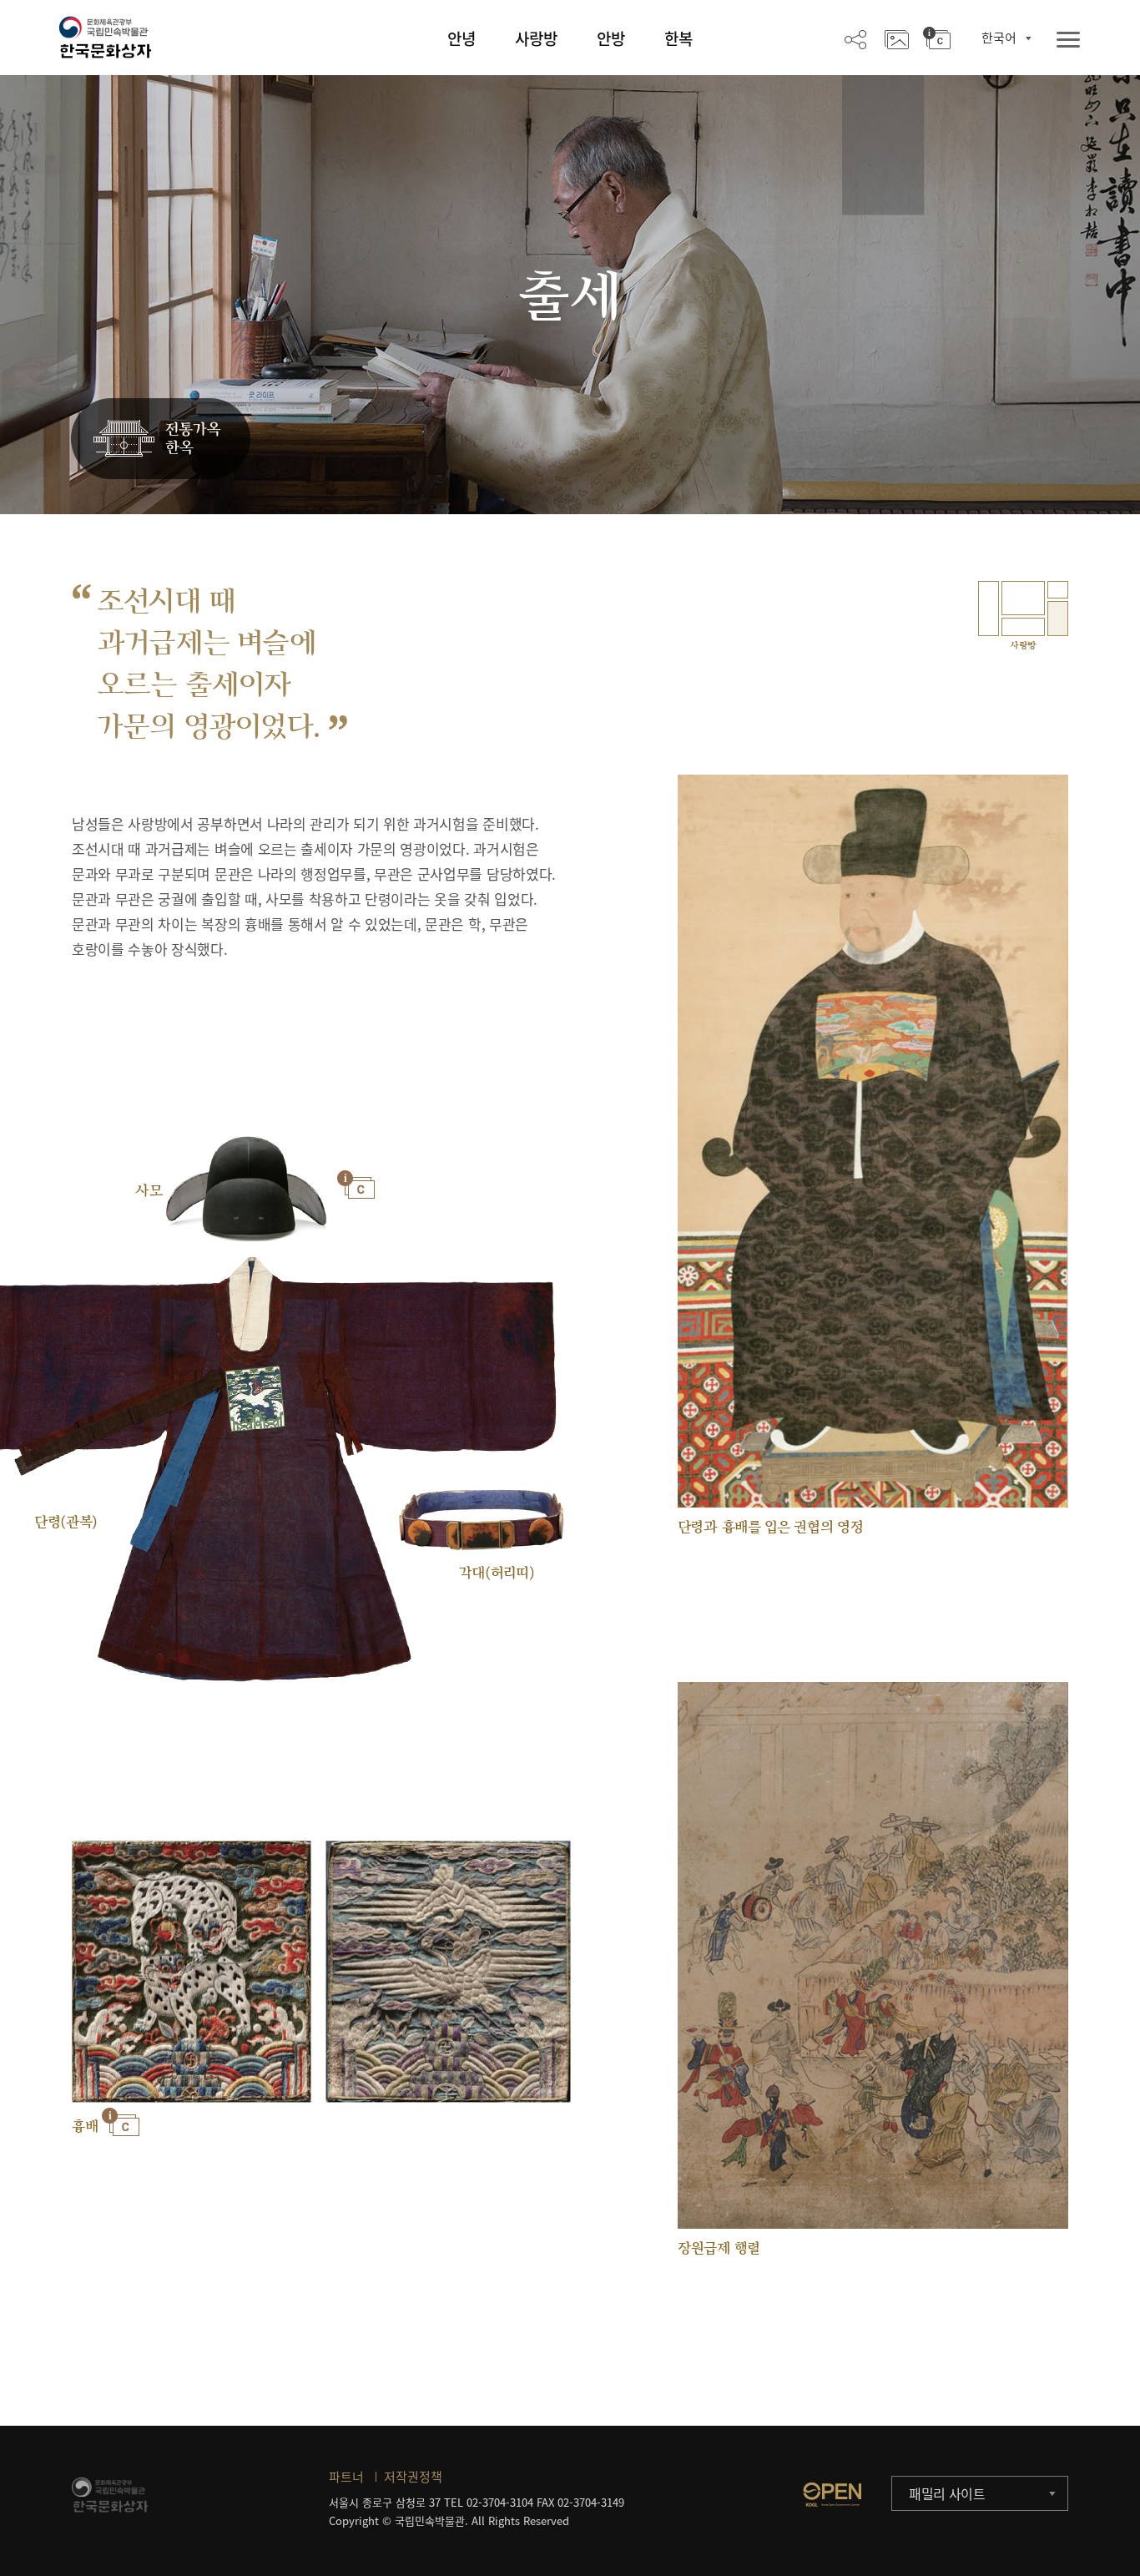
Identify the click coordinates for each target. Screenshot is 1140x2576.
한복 (678, 38)
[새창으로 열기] (832, 2494)
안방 (611, 38)
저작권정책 (413, 2477)
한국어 (999, 38)
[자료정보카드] (937, 38)
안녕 (462, 38)
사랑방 (536, 38)
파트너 (346, 2477)
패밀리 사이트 (947, 2493)
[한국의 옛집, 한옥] (161, 439)
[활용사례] (897, 38)
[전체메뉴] (1068, 40)
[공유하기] (855, 38)
